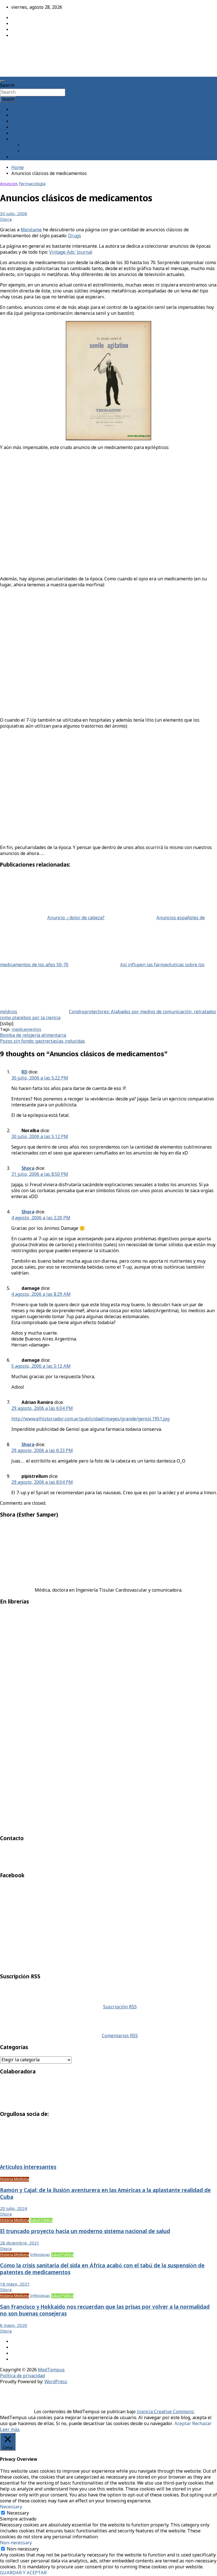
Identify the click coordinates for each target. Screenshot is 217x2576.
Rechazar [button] (202, 2424)
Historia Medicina (15, 2179)
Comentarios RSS (120, 2036)
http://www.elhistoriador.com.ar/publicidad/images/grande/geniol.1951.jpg (90, 1419)
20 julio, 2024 (14, 2209)
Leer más (10, 2430)
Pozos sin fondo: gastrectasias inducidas (43, 1041)
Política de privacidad (22, 2376)
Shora (6, 220)
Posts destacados (29, 157)
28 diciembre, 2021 (20, 2243)
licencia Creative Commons (165, 2412)
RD (24, 1072)
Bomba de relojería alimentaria (33, 1035)
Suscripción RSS (120, 2007)
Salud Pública (41, 2220)
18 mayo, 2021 (15, 2284)
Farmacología (32, 184)
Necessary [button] (11, 2507)
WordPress (56, 2382)
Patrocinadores (39, 145)
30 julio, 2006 (14, 214)
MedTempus (20, 49)
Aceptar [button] (183, 2424)
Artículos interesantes (28, 2167)
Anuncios (9, 184)
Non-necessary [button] (16, 2543)
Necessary (18, 2513)
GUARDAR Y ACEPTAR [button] (23, 2573)
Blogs (17, 128)
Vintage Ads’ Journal (71, 252)
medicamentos (26, 1030)
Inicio (17, 110)
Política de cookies (42, 151)
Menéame (31, 230)
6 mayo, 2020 (14, 2326)
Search (7, 86)
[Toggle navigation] (2, 81)
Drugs (75, 236)
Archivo (19, 122)
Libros (18, 133)
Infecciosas (40, 2255)
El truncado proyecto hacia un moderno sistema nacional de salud (85, 2232)
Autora (19, 116)
